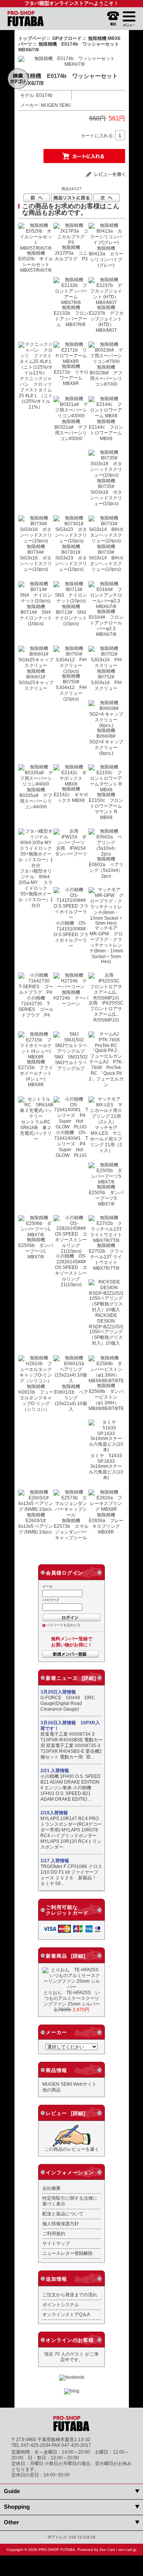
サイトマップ (56, 2243)
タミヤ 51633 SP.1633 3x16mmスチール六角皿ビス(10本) (108, 1466)
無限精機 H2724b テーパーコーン (71, 998)
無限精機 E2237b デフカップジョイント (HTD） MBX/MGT (106, 319)
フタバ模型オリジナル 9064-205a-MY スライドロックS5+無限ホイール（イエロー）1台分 (36, 888)
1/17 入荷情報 (55, 1861)
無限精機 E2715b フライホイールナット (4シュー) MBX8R (36, 1073)
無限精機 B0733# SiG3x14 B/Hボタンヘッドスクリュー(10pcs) (106, 558)
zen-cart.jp (127, 2550)
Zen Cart (107, 2550)
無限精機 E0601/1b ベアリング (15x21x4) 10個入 (71, 1398)
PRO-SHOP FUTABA (57, 2550)
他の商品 (51, 2090)
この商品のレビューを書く (72, 2149)
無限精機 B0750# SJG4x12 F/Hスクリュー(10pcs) (71, 687)
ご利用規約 (54, 2233)
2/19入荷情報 (54, 1813)
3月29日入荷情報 (58, 1692)
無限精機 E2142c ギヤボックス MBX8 (71, 795)
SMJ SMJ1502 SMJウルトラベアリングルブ (73, 1062)
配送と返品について (63, 2214)
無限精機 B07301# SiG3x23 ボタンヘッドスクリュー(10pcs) (71, 558)
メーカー (56, 2032)
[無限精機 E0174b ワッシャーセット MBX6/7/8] (72, 64)
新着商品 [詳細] (66, 1956)
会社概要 (51, 2188)
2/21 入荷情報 (55, 1771)
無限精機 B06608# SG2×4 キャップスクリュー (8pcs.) (106, 742)
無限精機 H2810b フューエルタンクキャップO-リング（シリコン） (36, 1398)
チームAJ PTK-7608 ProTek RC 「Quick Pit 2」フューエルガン (106, 1073)
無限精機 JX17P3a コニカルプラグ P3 (71, 253)
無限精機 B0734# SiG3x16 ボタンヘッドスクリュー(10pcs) (36, 558)
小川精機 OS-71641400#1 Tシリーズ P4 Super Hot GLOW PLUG (72, 1144)
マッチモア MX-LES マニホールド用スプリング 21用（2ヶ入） (106, 1139)
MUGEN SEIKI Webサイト (69, 2084)
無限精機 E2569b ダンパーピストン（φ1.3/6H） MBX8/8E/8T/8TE (106, 1397)
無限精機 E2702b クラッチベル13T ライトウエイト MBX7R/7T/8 (106, 1257)
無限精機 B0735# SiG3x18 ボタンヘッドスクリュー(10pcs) (106, 492)
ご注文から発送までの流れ (70, 2295)
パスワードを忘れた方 (63, 1625)
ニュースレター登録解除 (67, 2253)
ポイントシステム (61, 2304)
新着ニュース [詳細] (71, 1678)
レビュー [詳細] (66, 2113)
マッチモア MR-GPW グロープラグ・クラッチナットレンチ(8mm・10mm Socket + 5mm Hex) (106, 945)
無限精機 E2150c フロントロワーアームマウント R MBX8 (106, 806)
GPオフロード (67, 38)
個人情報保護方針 (61, 2224)
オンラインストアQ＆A (66, 2314)
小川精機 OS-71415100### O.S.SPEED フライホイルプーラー (72, 934)
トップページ (32, 38)
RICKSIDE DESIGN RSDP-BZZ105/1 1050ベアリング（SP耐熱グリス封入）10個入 (106, 1329)
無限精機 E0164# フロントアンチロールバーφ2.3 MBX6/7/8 (106, 623)
